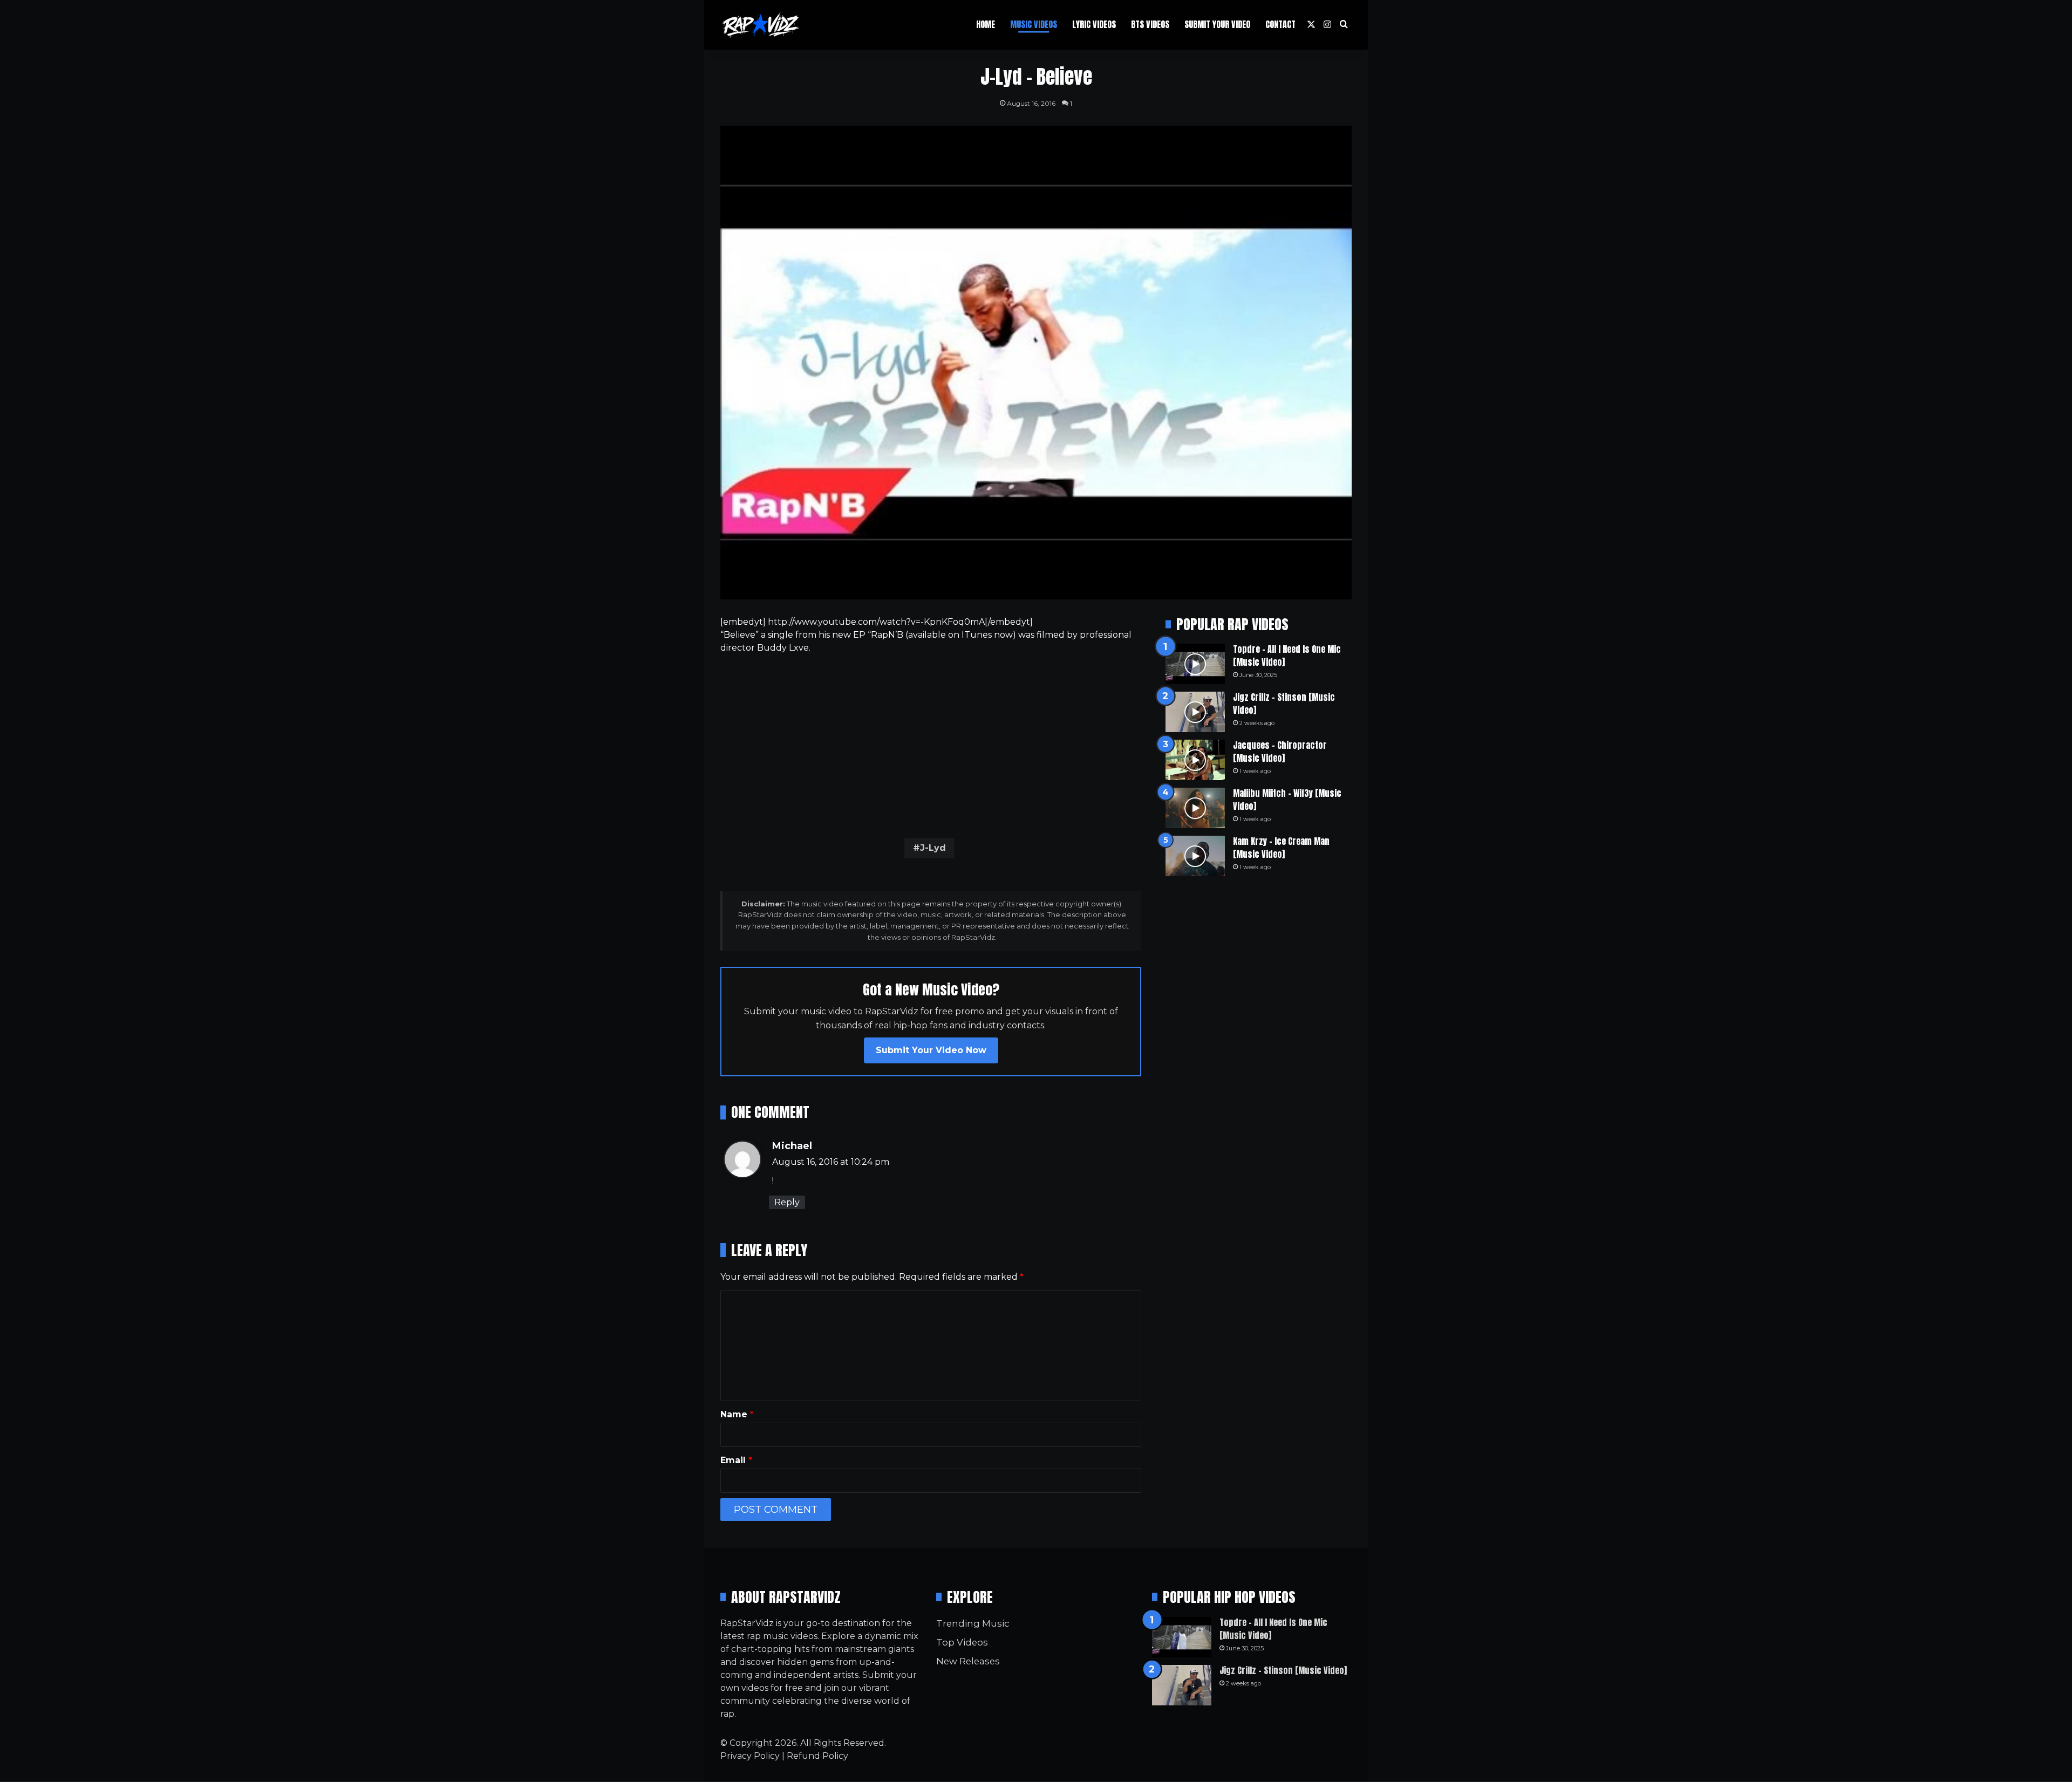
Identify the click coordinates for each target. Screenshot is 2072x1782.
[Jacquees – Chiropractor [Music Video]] (1195, 760)
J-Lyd (933, 848)
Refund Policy (817, 1756)
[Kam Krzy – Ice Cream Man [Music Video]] (1195, 856)
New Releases (968, 1661)
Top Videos (962, 1642)
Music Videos (1034, 24)
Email (736, 1460)
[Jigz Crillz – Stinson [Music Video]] (1195, 712)
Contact (1280, 24)
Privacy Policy (750, 1756)
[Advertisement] (931, 743)
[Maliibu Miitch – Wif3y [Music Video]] (1195, 808)
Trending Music (973, 1623)
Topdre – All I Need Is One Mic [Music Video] (1273, 1629)
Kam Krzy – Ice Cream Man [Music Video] (1281, 848)
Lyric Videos (1094, 24)
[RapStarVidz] (761, 25)
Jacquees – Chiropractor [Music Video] (1280, 752)
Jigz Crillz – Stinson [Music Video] (1283, 1670)
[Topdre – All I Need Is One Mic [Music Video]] (1195, 664)
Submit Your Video (1217, 24)
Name (737, 1414)
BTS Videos (1150, 24)
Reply (787, 1202)
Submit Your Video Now (931, 1050)
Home (986, 24)
